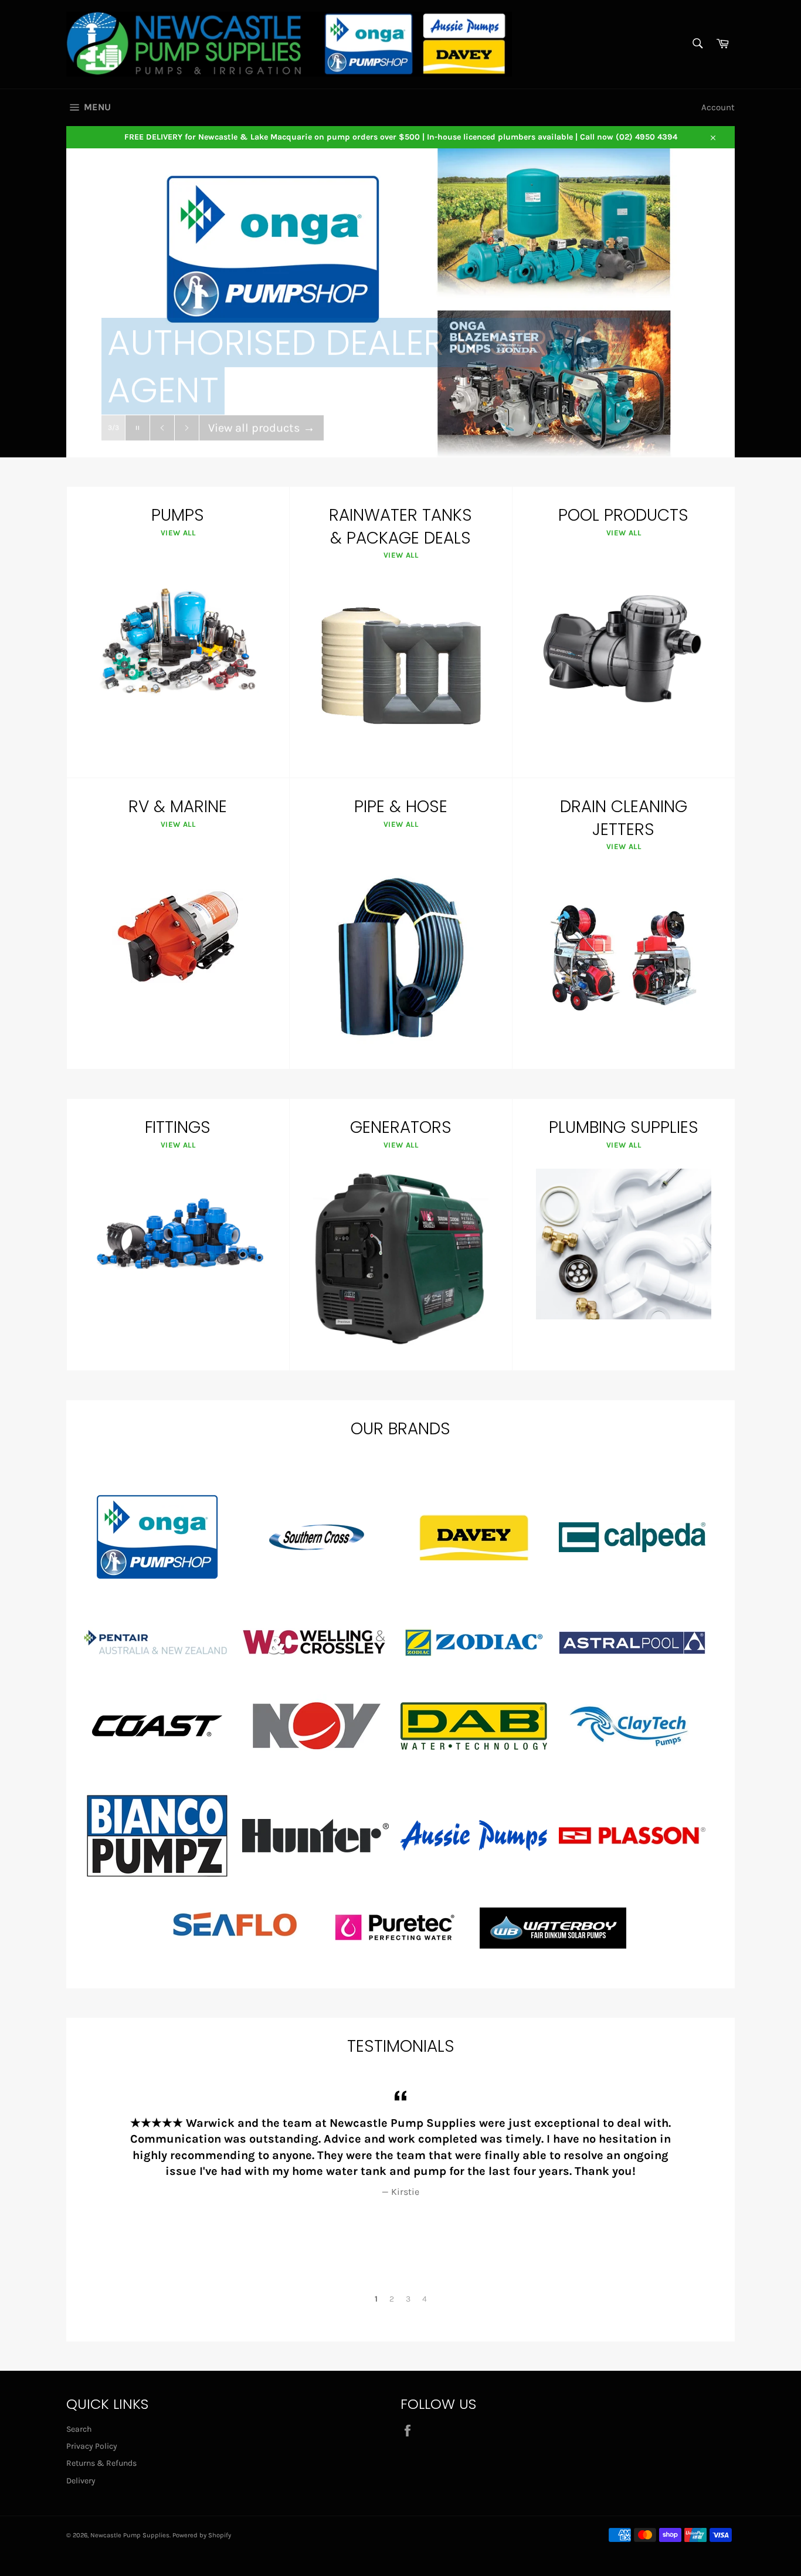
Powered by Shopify (202, 2535)
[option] (400, 2142)
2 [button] (392, 2299)
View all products (262, 410)
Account (718, 107)
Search (79, 2429)
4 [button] (425, 2299)
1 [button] (376, 2299)
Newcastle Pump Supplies (130, 2535)
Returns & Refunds (101, 2463)
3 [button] (408, 2299)
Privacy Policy (92, 2446)
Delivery (81, 2481)
